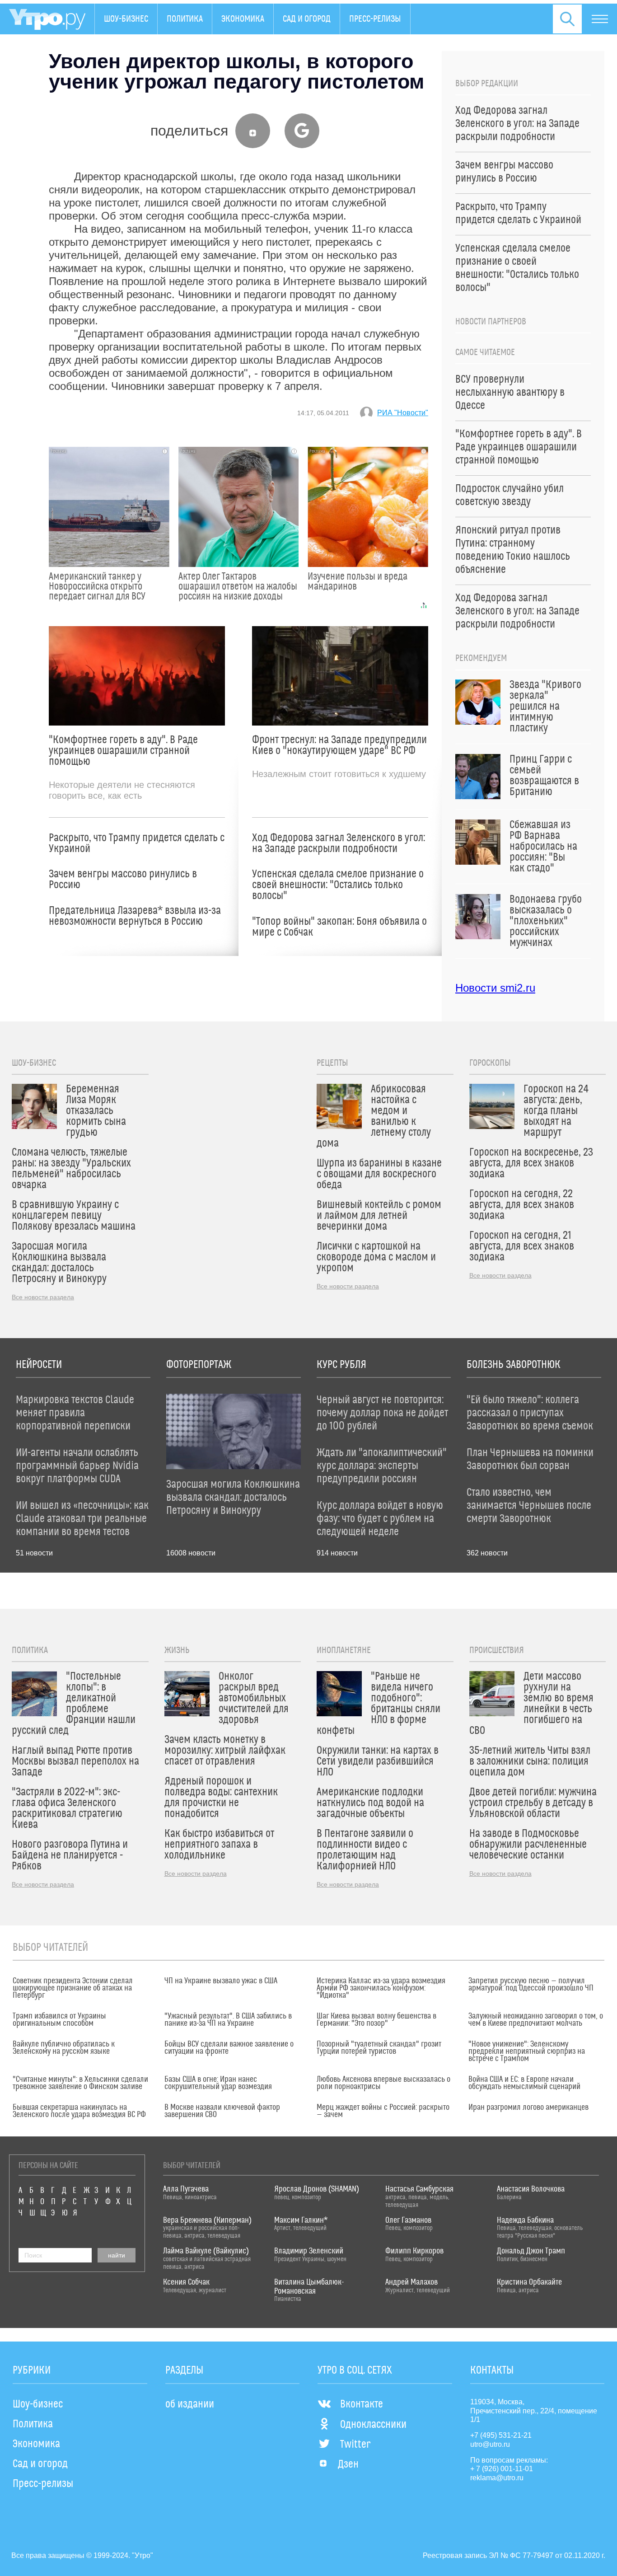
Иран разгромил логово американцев (528, 2108)
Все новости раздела (43, 1297)
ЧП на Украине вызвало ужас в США (221, 1981)
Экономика (243, 19)
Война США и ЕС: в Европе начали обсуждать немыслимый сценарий (524, 2083)
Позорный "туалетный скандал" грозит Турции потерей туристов (379, 2048)
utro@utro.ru (490, 2444)
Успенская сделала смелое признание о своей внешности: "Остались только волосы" (338, 885)
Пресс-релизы (375, 19)
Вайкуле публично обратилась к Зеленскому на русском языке (64, 2048)
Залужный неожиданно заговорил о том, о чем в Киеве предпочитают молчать (536, 2020)
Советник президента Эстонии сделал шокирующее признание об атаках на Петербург (73, 1988)
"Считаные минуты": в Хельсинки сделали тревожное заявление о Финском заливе (80, 2083)
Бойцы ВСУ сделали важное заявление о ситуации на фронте (229, 2048)
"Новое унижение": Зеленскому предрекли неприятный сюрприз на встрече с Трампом (527, 2051)
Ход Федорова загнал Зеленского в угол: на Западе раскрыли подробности (339, 843)
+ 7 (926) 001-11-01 (502, 2469)
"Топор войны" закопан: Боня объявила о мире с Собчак (339, 927)
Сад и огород (307, 19)
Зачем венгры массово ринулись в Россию (123, 880)
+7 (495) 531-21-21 (501, 2435)
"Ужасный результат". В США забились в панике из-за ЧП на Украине (228, 2020)
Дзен (348, 2464)
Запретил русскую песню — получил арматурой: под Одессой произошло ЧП (531, 1985)
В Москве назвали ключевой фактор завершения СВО (222, 2111)
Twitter (355, 2445)
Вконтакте (362, 2404)
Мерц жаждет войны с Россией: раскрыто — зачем (383, 2111)
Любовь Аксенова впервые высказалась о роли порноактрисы (383, 2083)
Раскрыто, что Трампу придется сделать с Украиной (137, 843)
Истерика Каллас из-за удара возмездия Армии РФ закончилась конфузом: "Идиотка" (381, 1988)
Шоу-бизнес (126, 19)
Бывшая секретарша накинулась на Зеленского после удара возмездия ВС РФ (79, 2111)
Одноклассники (373, 2425)
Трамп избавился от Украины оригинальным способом (59, 2020)
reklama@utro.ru (497, 2478)
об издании (190, 2404)
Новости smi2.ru (495, 988)
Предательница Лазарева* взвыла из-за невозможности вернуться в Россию (135, 916)
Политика (185, 19)
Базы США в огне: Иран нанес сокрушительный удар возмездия (218, 2083)
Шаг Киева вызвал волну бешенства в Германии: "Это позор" (376, 2020)
